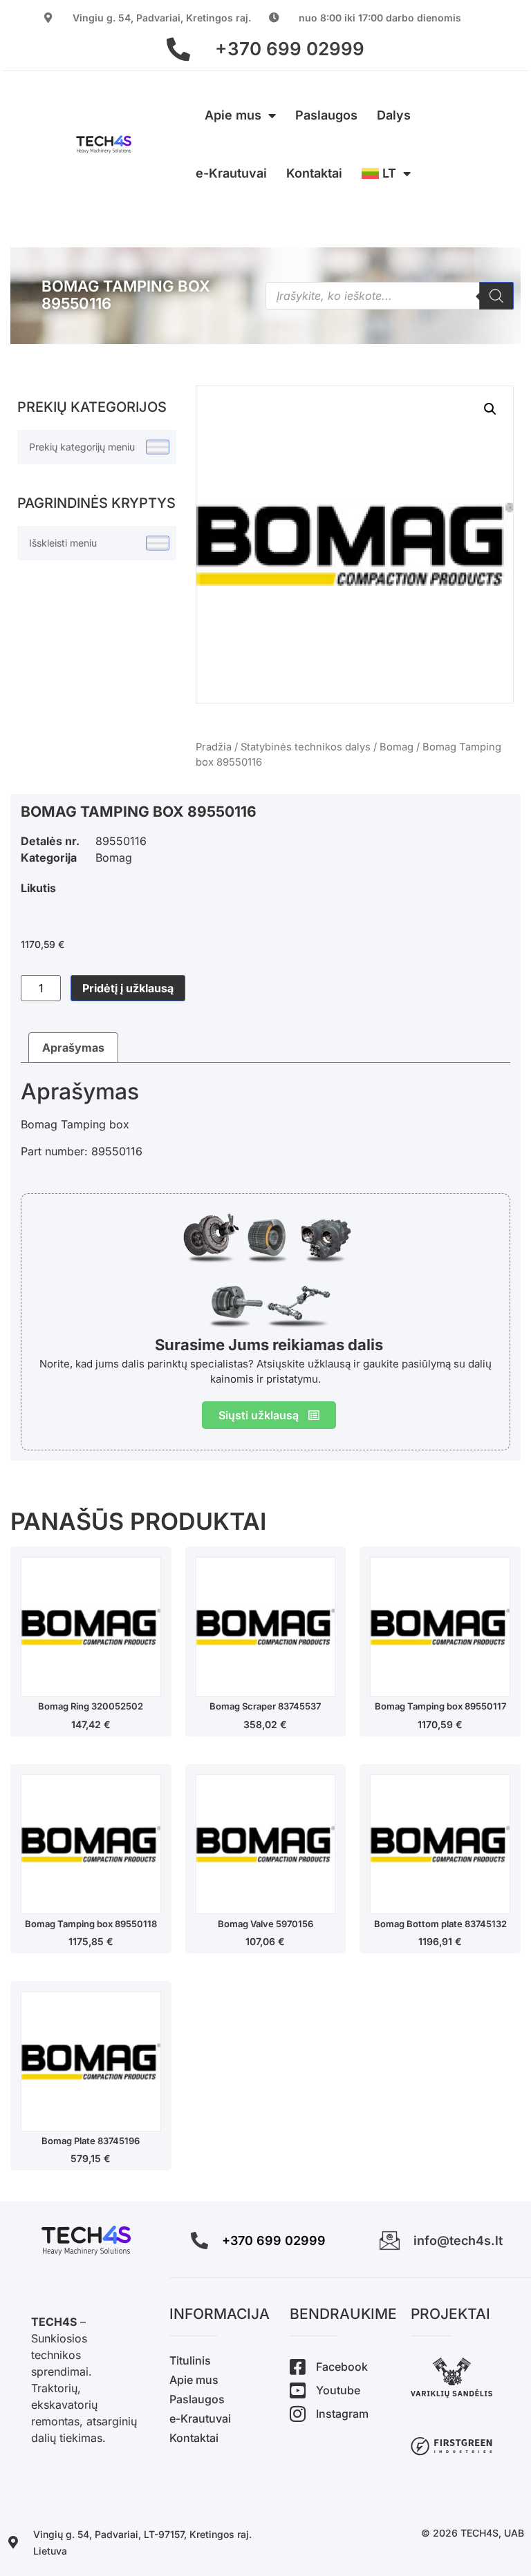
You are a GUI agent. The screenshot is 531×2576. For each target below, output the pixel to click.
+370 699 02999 (290, 49)
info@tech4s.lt (458, 2241)
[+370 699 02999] (178, 49)
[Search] (496, 296)
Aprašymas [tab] (73, 1048)
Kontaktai (314, 173)
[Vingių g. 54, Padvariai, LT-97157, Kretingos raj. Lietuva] (13, 2542)
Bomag (397, 747)
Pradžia (214, 747)
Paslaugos (326, 115)
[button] (490, 409)
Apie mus (233, 115)
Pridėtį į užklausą (128, 988)
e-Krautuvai (231, 173)
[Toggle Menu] (158, 447)
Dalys (394, 115)
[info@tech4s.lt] (390, 2241)
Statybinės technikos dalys (306, 747)
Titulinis (190, 2360)
